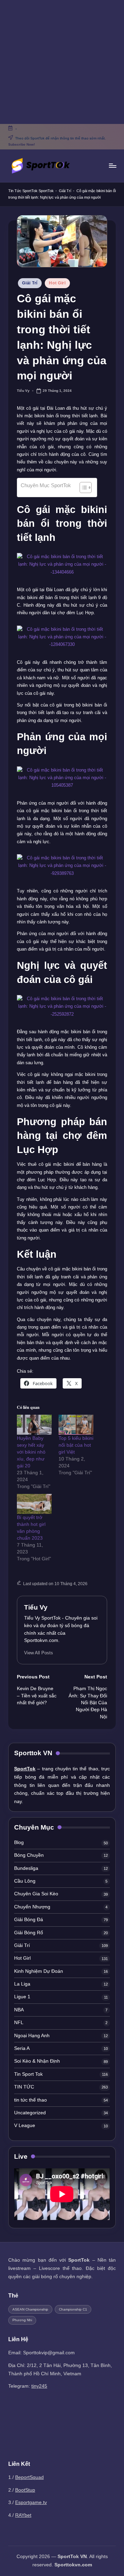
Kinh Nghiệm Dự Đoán (39, 1971)
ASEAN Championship (30, 2309)
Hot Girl (57, 283)
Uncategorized (30, 2113)
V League (25, 2125)
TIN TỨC (24, 2087)
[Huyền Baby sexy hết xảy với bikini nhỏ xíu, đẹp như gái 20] (34, 1425)
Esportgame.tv (31, 2502)
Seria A (22, 2048)
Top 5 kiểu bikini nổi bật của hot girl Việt (76, 1445)
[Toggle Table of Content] (82, 488)
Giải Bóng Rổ (29, 1933)
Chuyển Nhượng (32, 1907)
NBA (19, 2010)
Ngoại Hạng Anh (32, 2036)
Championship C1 (73, 2309)
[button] (39, 1653)
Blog (19, 1842)
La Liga (22, 1984)
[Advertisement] (62, 62)
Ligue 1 (22, 1997)
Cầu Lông (25, 1881)
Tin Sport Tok (28, 2074)
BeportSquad (29, 2477)
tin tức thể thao (30, 2100)
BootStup (25, 2490)
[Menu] (112, 166)
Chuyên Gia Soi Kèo (36, 1894)
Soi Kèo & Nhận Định (37, 2061)
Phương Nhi (22, 2320)
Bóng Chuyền (29, 1855)
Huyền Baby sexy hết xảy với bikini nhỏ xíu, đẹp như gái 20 (31, 1452)
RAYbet (23, 2515)
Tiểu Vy (36, 1607)
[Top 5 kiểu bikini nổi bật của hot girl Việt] (76, 1425)
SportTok (46, 191)
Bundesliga (26, 1868)
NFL (19, 2023)
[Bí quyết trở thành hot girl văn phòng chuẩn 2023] (34, 1504)
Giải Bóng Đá (29, 1920)
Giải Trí (65, 191)
